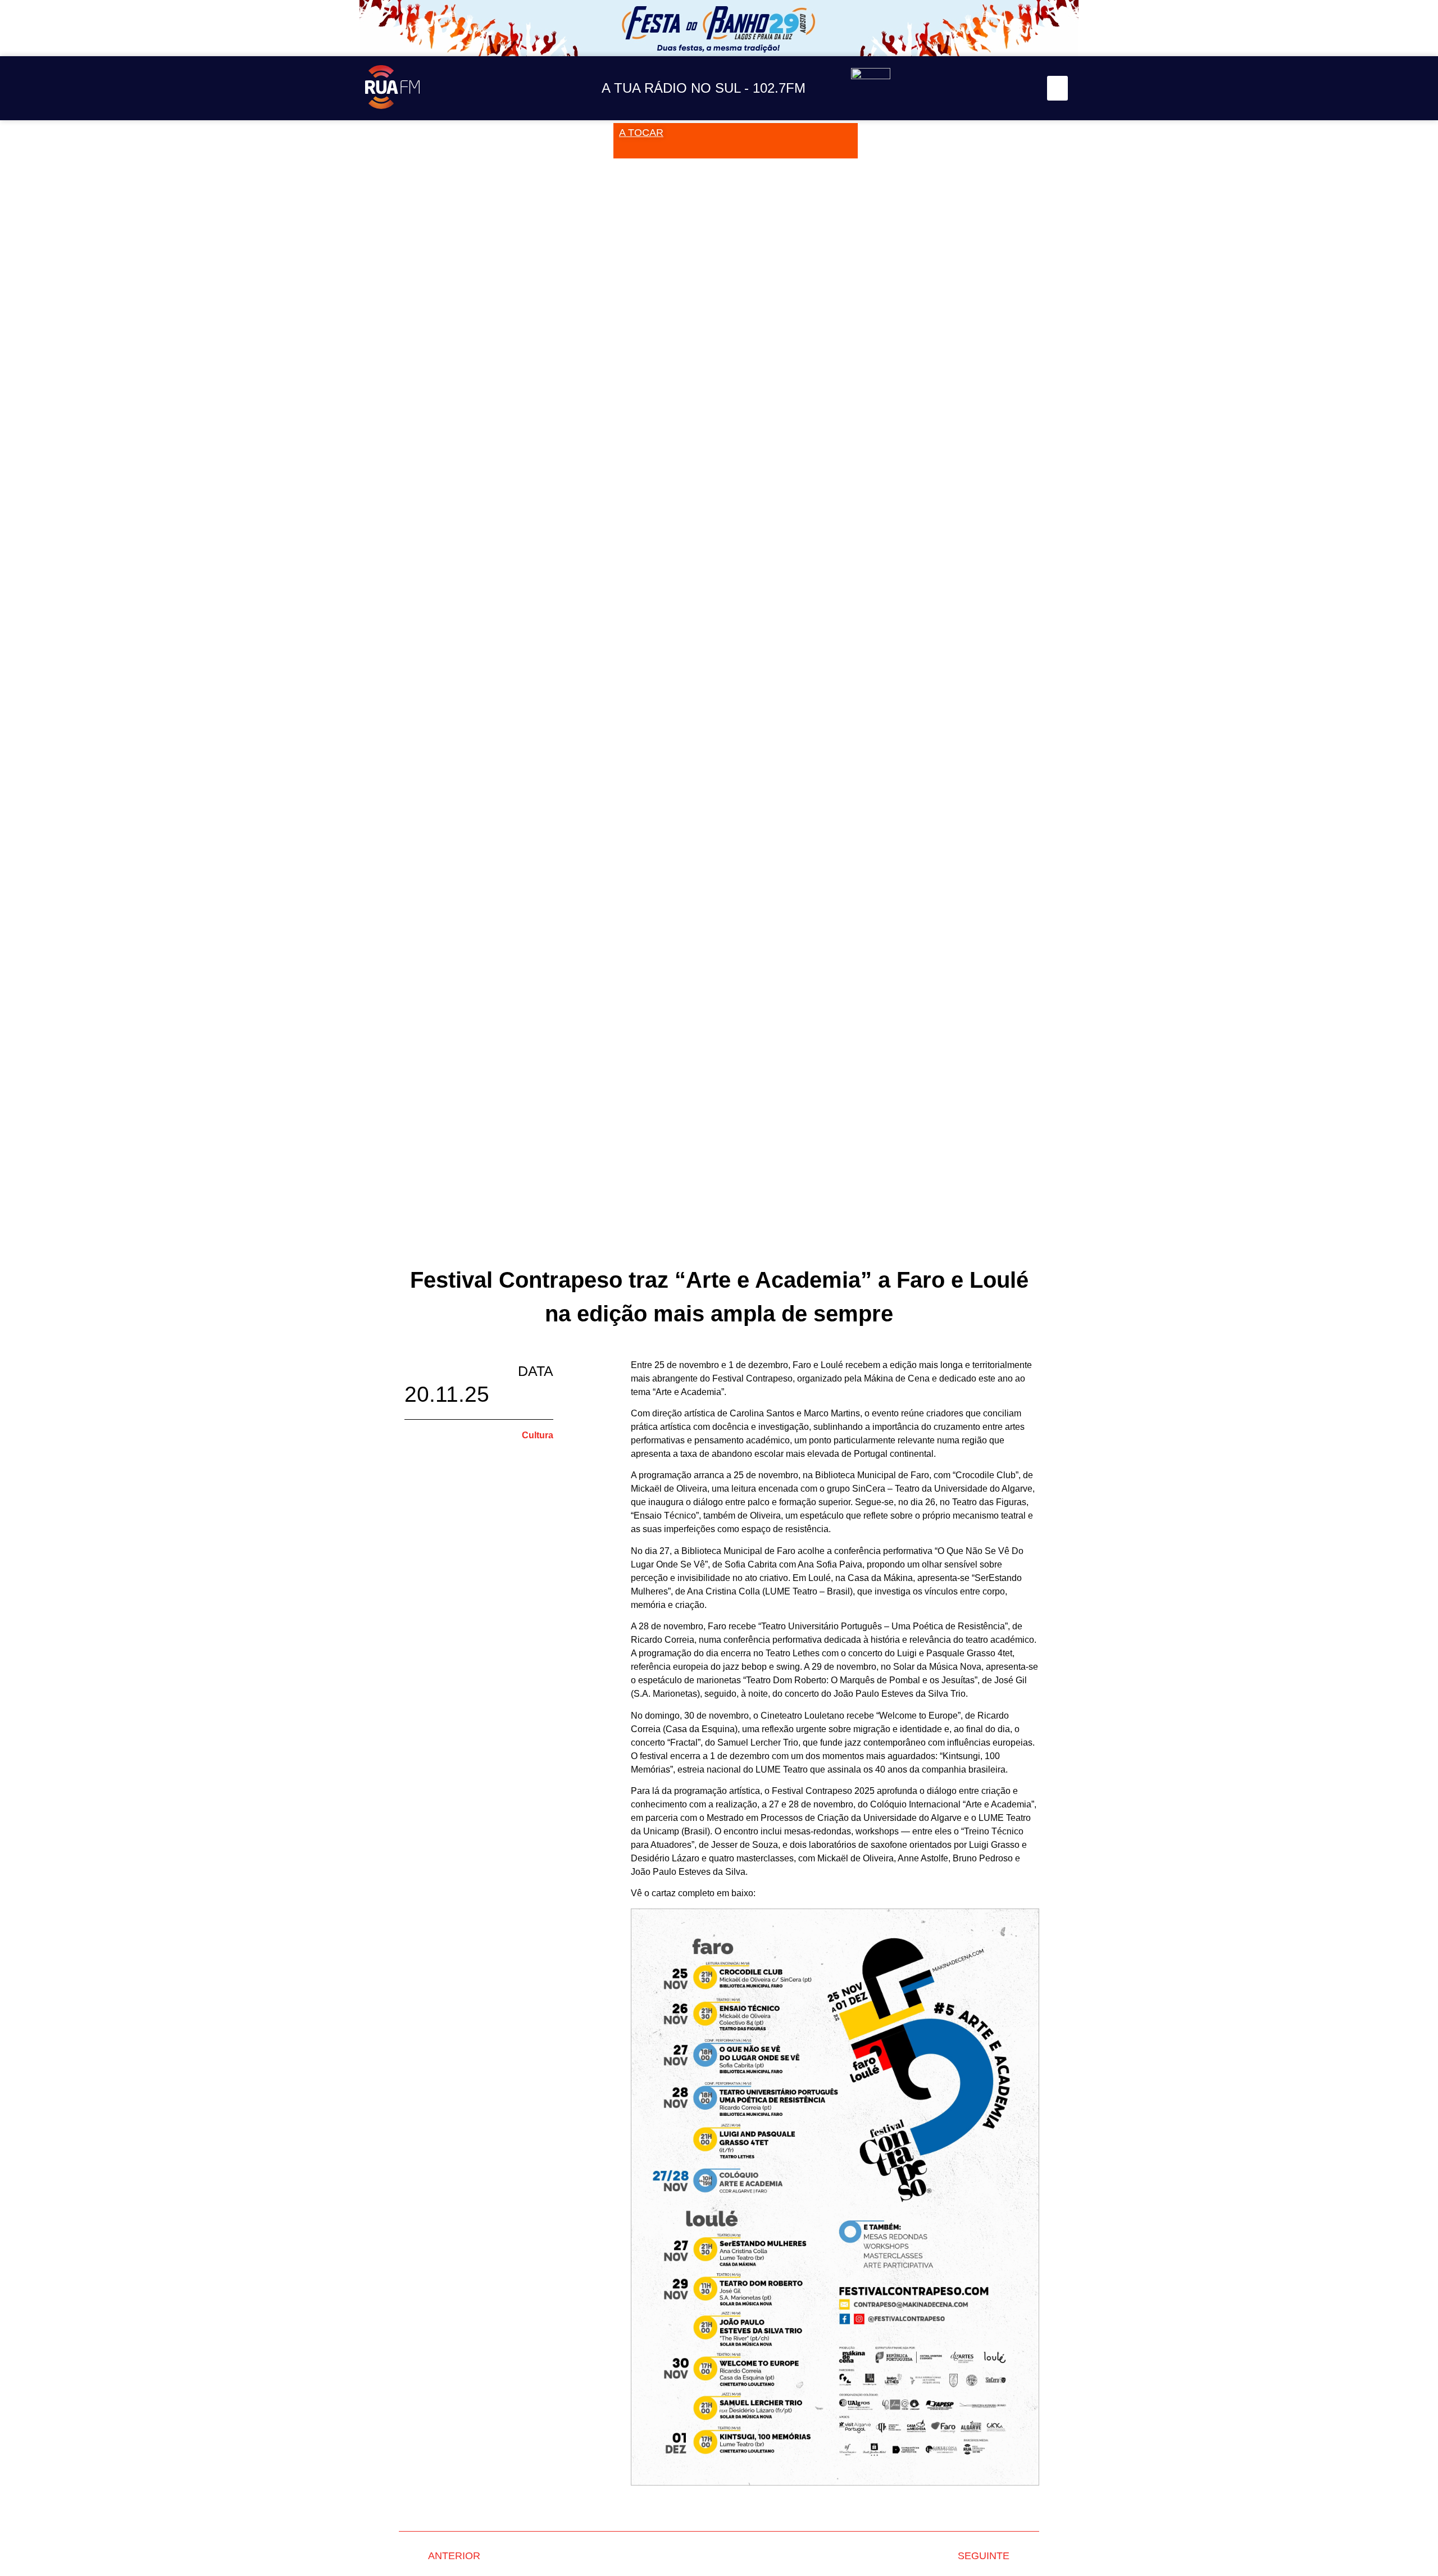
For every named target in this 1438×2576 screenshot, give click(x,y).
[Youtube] (994, 88)
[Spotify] (1019, 88)
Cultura (538, 1435)
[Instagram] (943, 88)
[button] (1058, 88)
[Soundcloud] (918, 88)
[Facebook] (969, 88)
